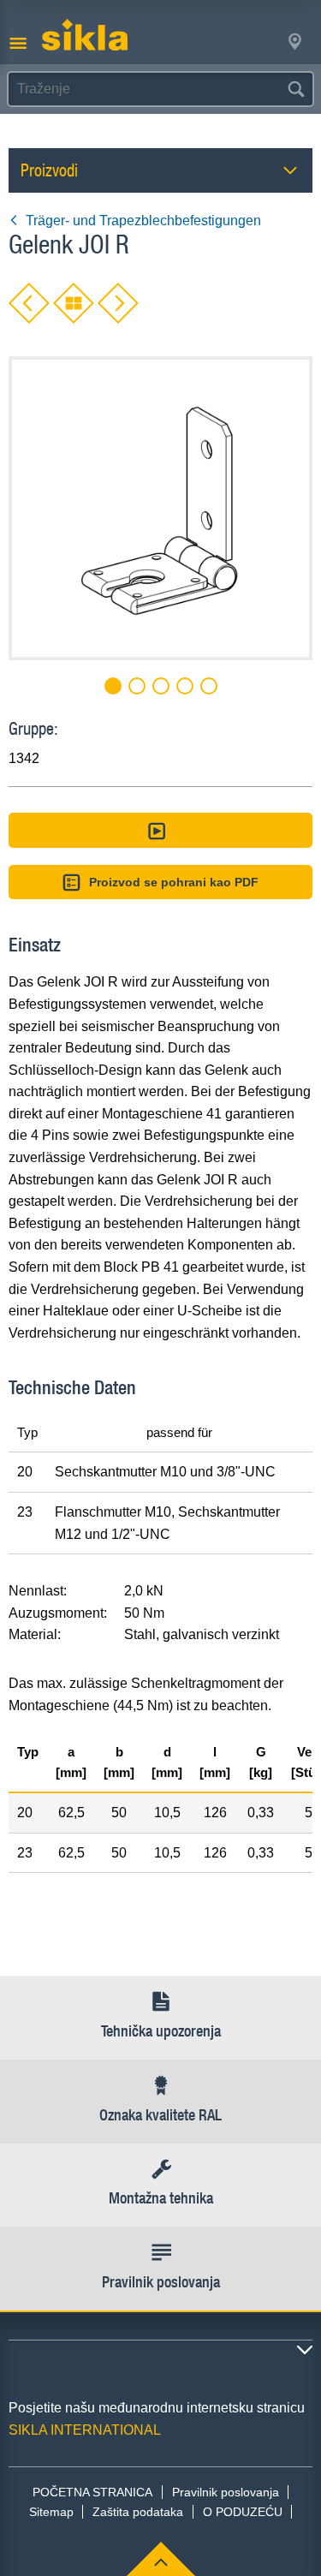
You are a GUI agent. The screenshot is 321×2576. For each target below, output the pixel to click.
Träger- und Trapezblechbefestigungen (143, 221)
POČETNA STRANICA (92, 2492)
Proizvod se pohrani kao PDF (174, 882)
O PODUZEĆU (243, 2512)
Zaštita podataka (138, 2512)
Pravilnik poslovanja (226, 2492)
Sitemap (51, 2512)
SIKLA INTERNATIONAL (85, 2430)
